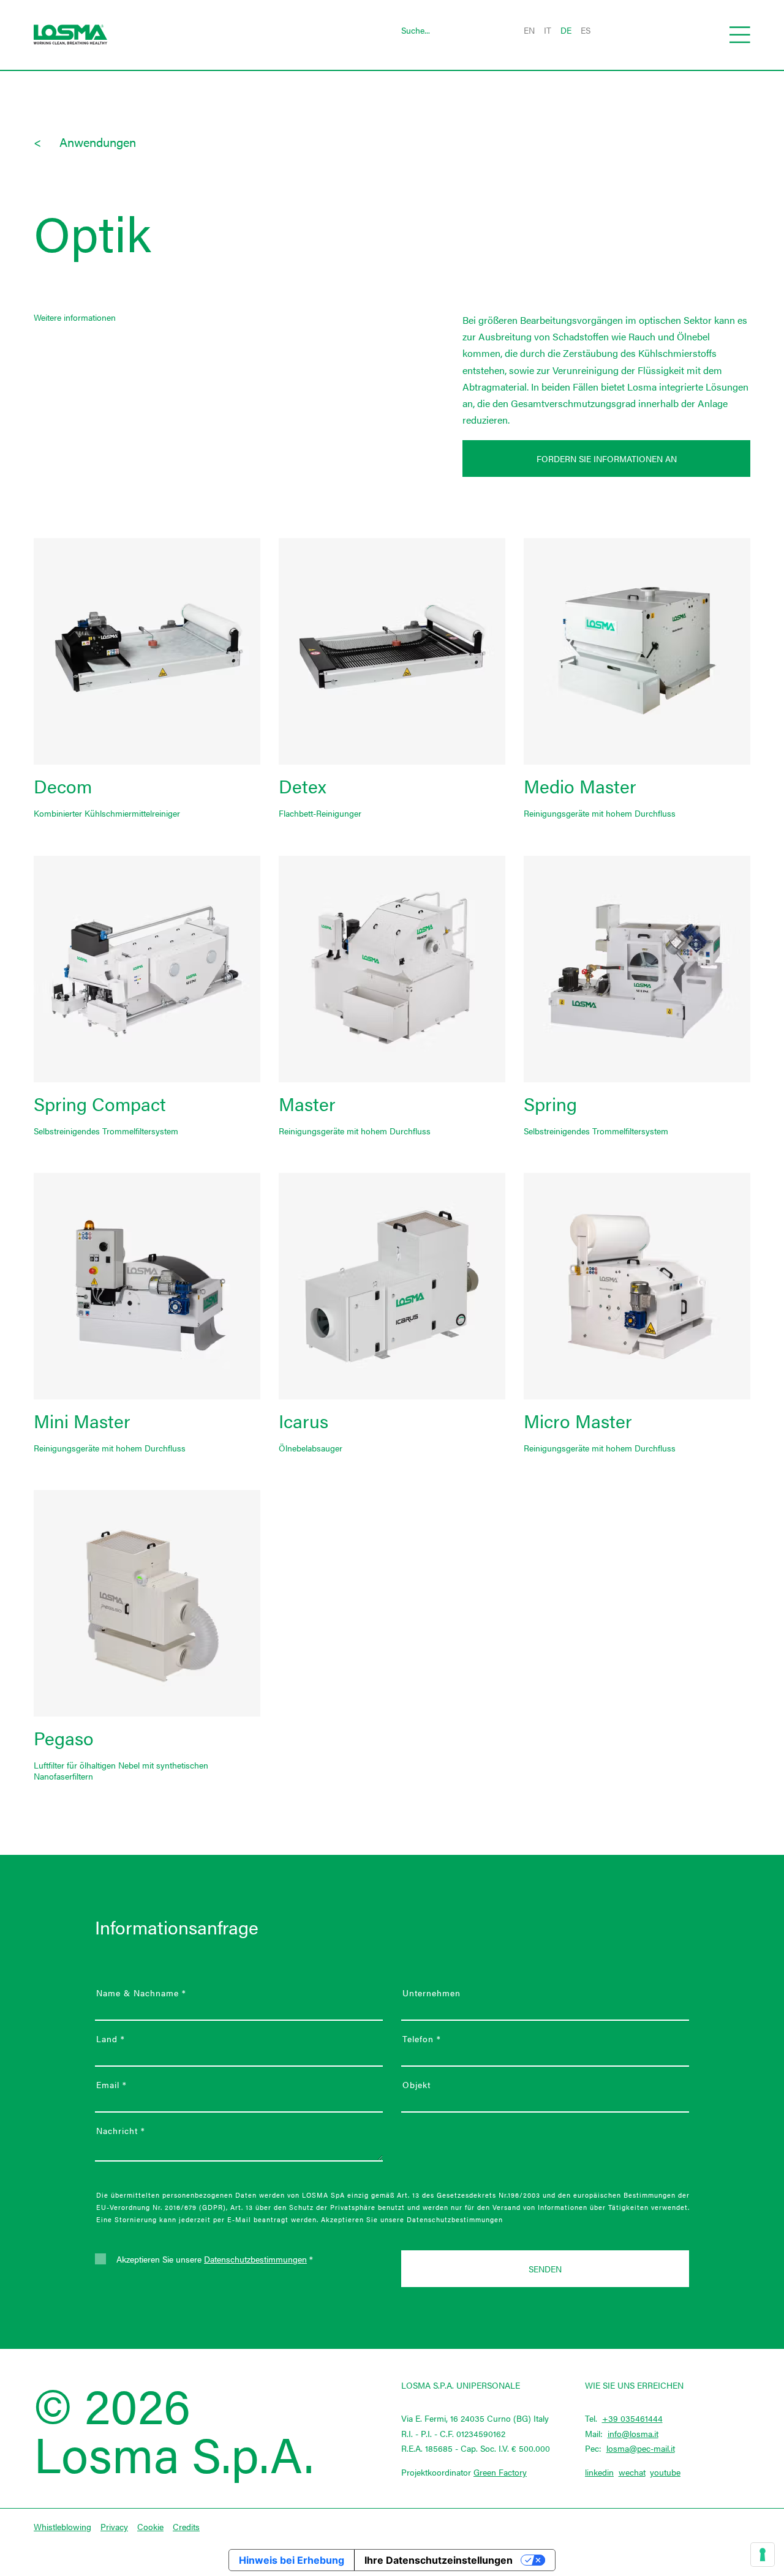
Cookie (150, 2526)
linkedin (599, 2472)
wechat (632, 2472)
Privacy (114, 2526)
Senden (545, 2269)
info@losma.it (633, 2433)
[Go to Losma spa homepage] (70, 35)
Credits (186, 2526)
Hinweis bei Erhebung (292, 2560)
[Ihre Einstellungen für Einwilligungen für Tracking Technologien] (763, 2555)
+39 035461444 (632, 2418)
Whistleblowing (62, 2526)
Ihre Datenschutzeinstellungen (439, 2560)
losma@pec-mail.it (641, 2448)
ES (586, 30)
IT (548, 30)
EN (529, 30)
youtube (665, 2472)
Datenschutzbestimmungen (255, 2259)
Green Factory (500, 2472)
